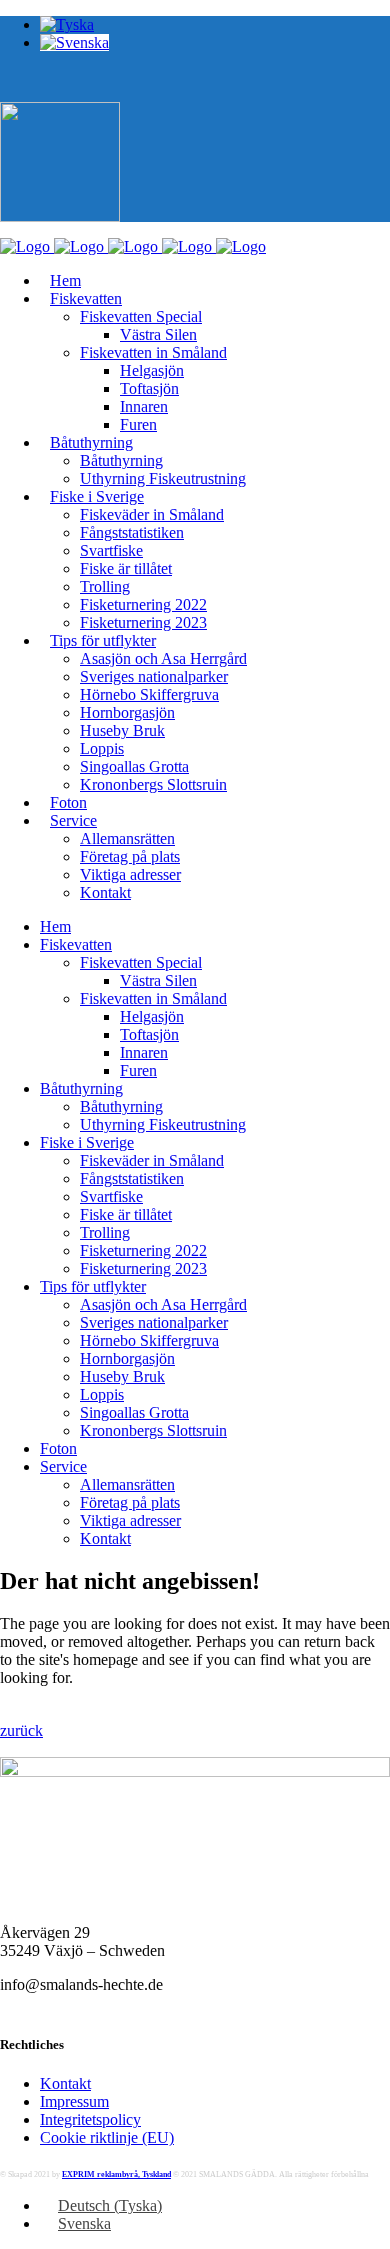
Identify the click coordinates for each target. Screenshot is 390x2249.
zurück (21, 1730)
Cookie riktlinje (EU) (107, 2137)
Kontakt (65, 2083)
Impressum (74, 2101)
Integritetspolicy (90, 2119)
